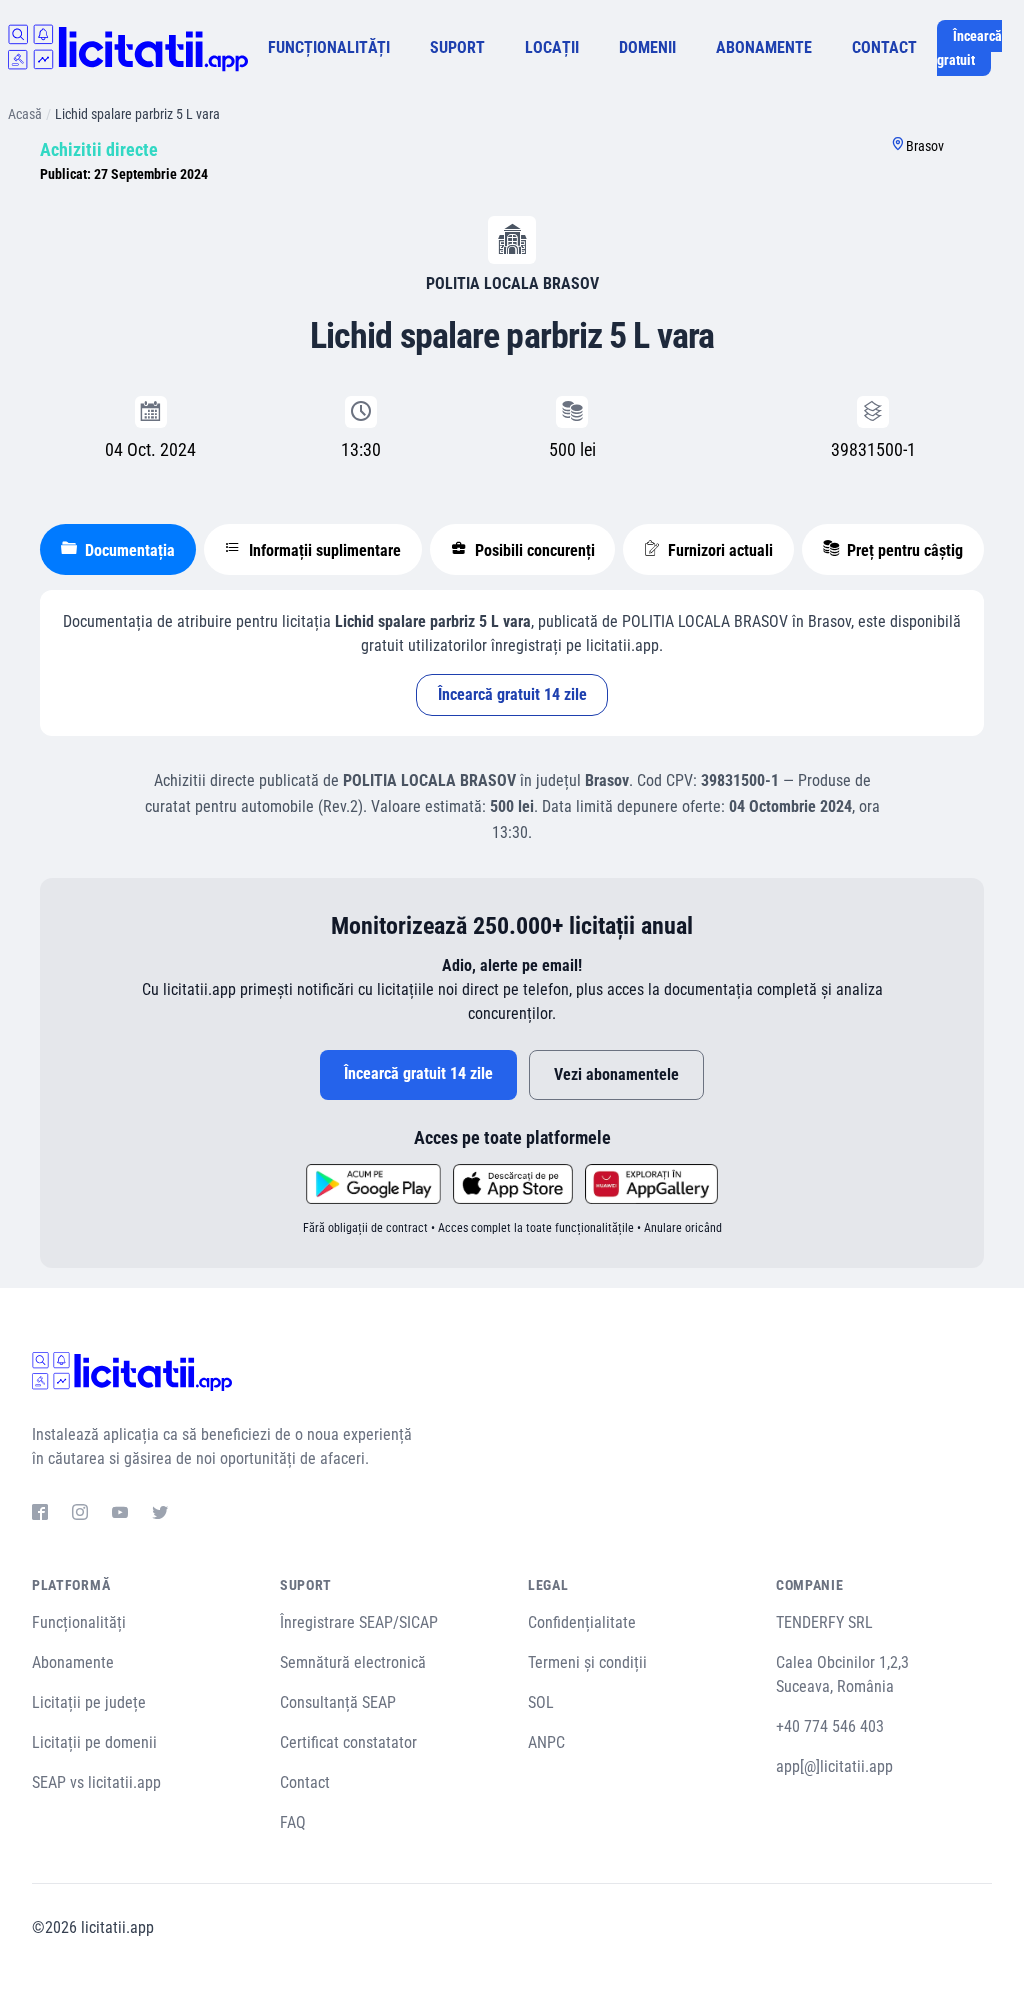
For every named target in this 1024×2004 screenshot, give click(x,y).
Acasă (25, 114)
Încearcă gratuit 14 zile (512, 694)
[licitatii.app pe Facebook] (40, 1515)
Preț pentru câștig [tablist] (903, 550)
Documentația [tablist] (128, 550)
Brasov (925, 146)
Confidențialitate (582, 1622)
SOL (541, 1702)
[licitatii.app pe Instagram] (80, 1515)
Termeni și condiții (587, 1662)
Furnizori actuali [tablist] (718, 550)
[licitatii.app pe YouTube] (120, 1515)
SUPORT (457, 47)
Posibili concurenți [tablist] (533, 550)
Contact (305, 1782)
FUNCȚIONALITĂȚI (329, 47)
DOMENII (647, 47)
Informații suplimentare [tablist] (323, 550)
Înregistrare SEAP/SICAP (359, 1622)
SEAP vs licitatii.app (96, 1782)
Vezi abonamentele (616, 1074)
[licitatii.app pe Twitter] (160, 1515)
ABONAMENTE (764, 47)
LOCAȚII (552, 47)
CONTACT (884, 47)
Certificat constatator (348, 1742)
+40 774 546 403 (830, 1726)
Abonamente (73, 1662)
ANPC (546, 1742)
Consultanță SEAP (338, 1702)
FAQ (293, 1822)
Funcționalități (79, 1622)
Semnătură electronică (353, 1662)
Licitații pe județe (89, 1702)
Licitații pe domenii (94, 1742)
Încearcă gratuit (969, 48)
